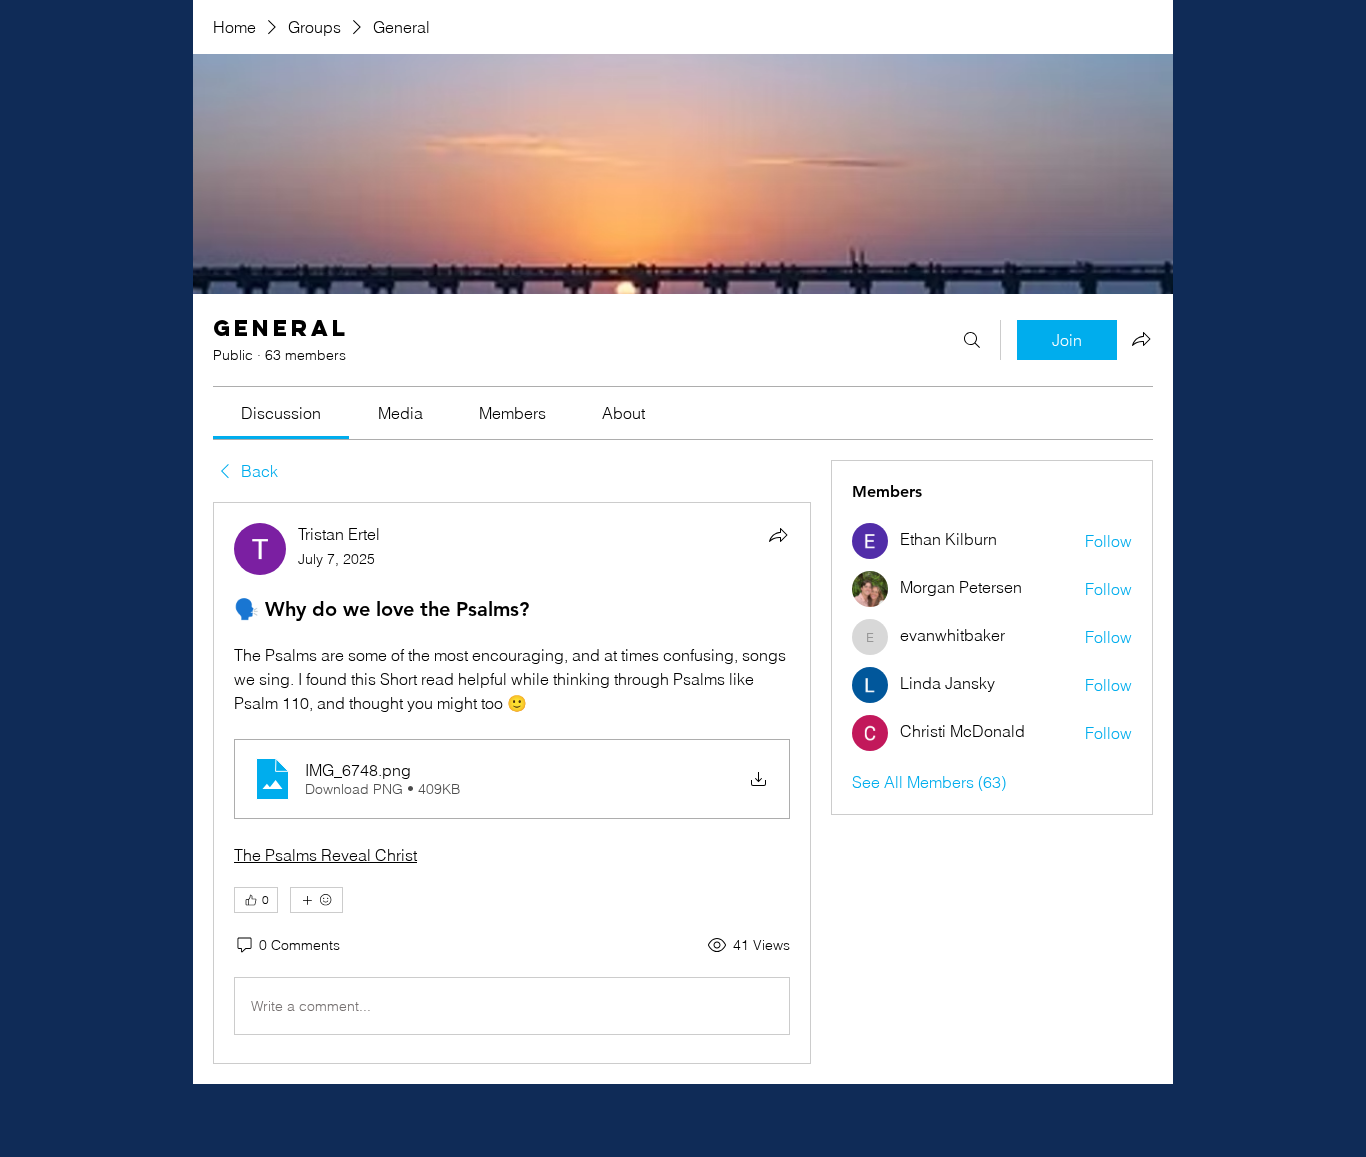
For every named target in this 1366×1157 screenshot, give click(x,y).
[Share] (778, 535)
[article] (512, 783)
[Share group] (1141, 339)
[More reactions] (316, 900)
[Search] (972, 340)
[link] (281, 413)
